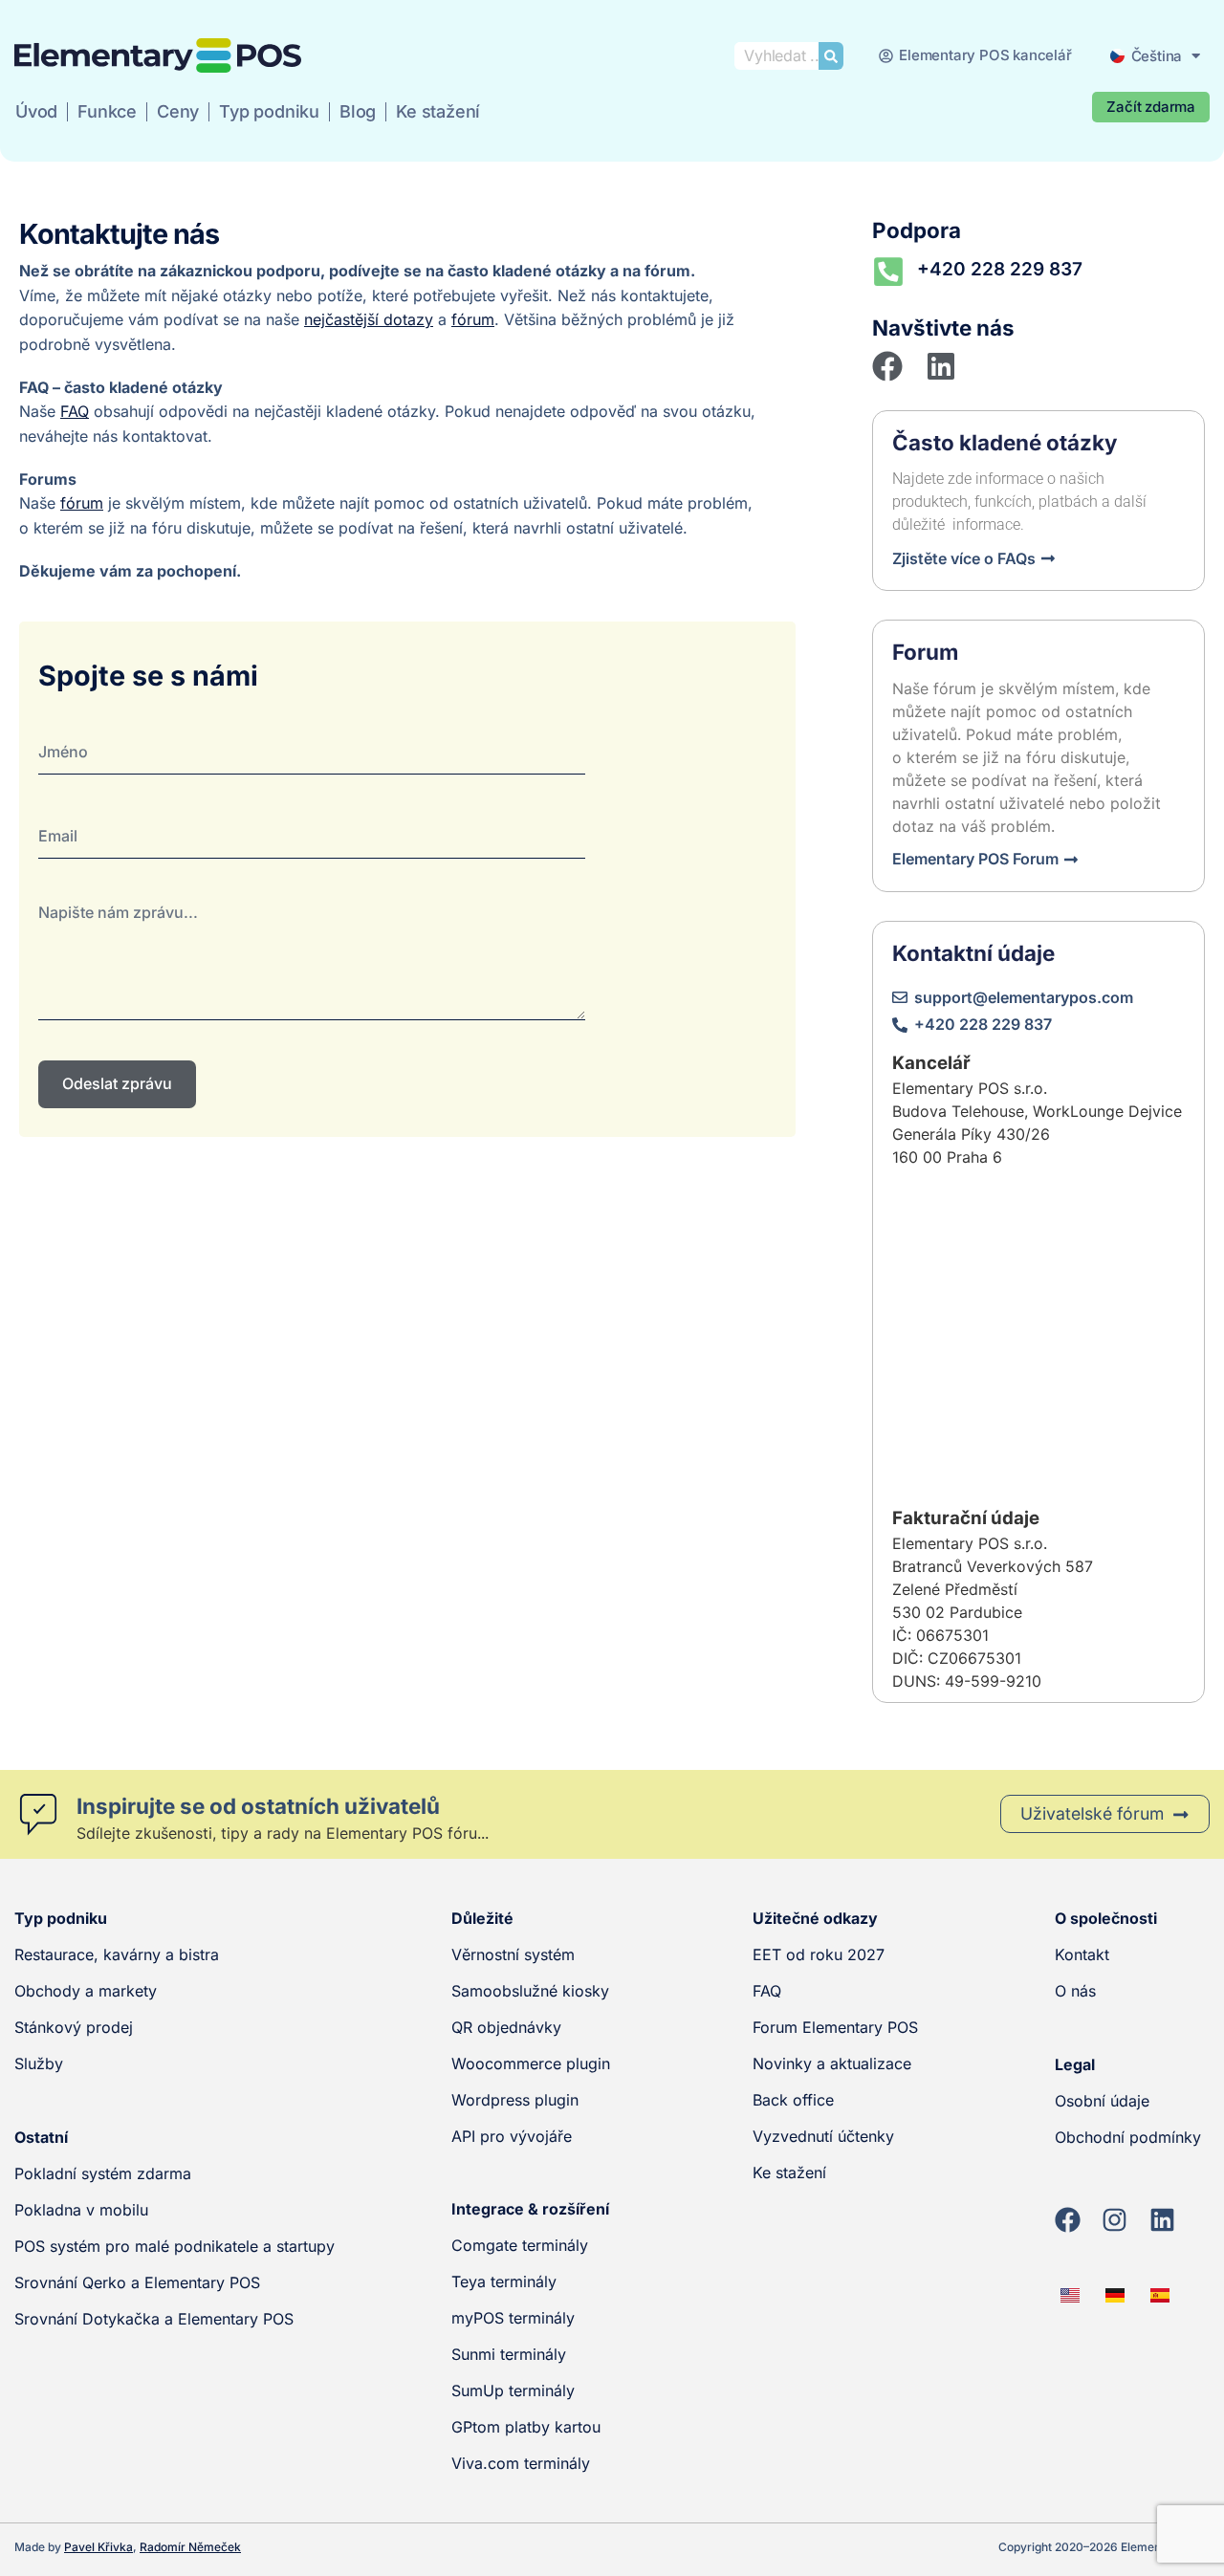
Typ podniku (269, 111)
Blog (358, 111)
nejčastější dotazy (369, 319)
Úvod (36, 111)
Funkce (107, 111)
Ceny (178, 111)
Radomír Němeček (190, 2547)
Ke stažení (438, 111)
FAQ (75, 411)
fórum (473, 319)
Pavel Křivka (98, 2547)
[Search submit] (831, 56)
